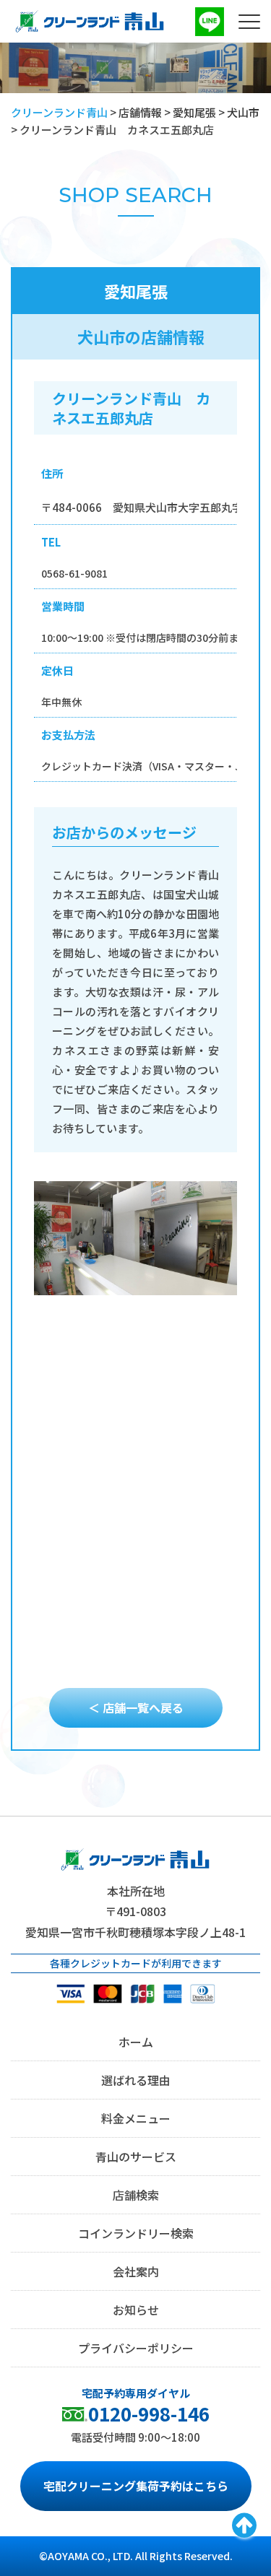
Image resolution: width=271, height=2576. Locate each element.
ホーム (136, 2042)
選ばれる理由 (136, 2080)
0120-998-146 (149, 2413)
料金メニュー (136, 2118)
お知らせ (136, 2310)
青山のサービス (136, 2157)
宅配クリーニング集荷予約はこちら (136, 2486)
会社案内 (136, 2271)
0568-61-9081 (74, 573)
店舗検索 (136, 2195)
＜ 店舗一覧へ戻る (136, 1707)
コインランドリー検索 (136, 2233)
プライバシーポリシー (136, 2348)
